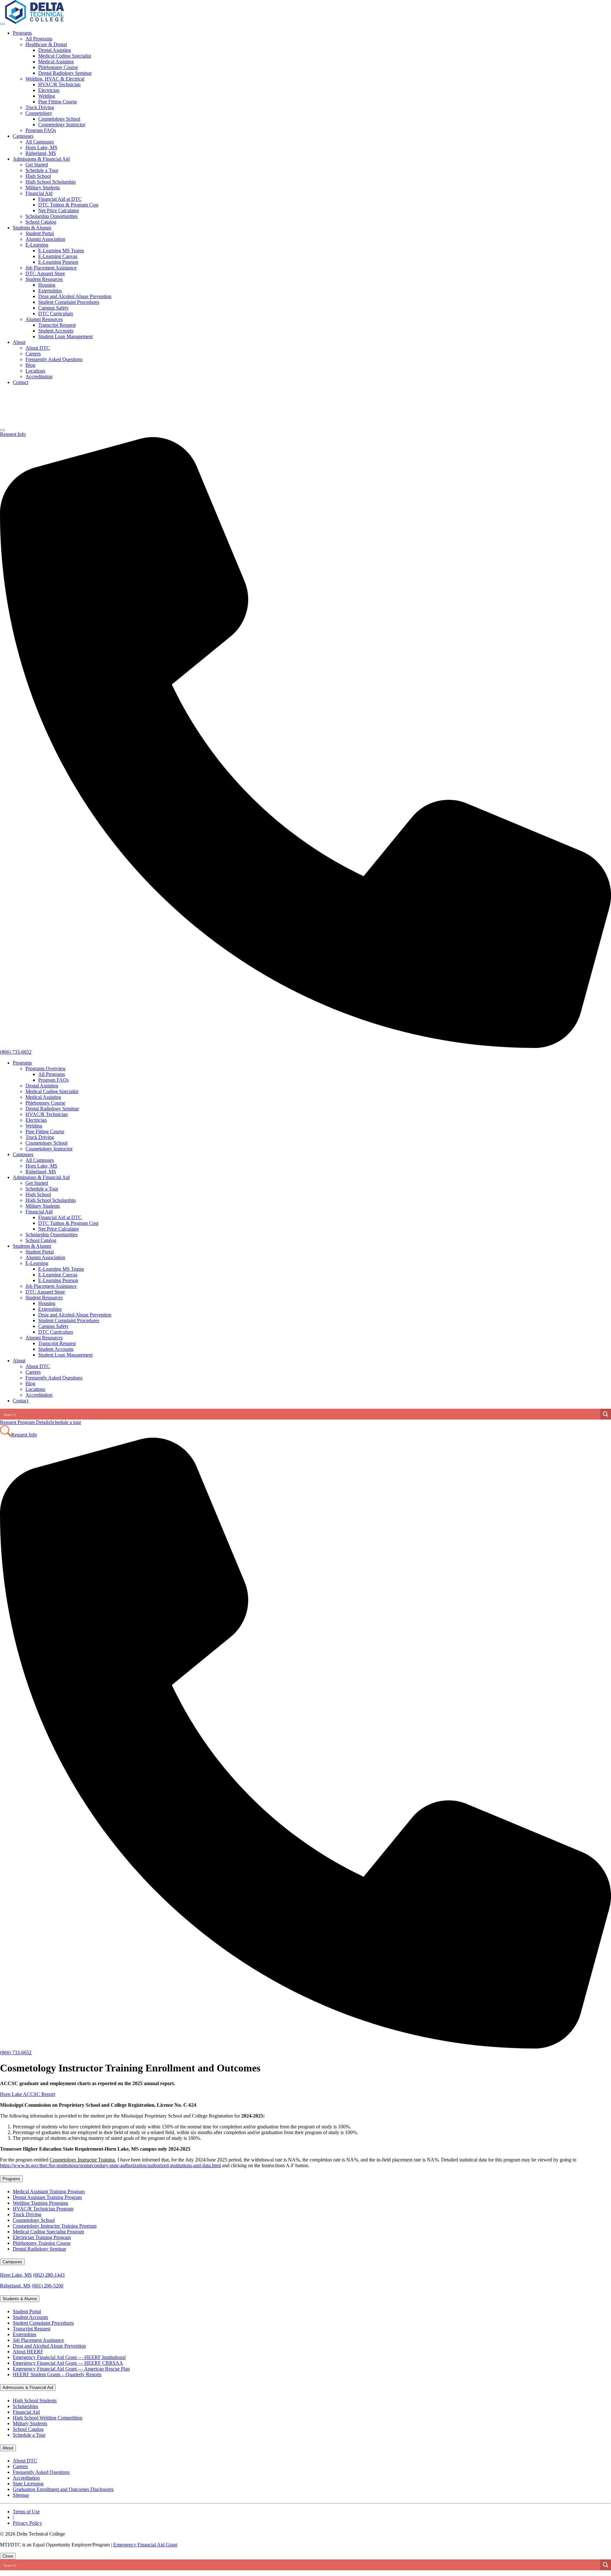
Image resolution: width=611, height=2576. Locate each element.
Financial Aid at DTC (60, 199)
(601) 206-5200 (48, 2286)
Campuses (23, 136)
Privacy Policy (27, 2523)
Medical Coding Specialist (65, 56)
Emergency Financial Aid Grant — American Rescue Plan (71, 2369)
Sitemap (21, 2495)
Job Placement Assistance (51, 268)
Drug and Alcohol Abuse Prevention (75, 296)
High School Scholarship (51, 182)
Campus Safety (53, 308)
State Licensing (28, 2484)
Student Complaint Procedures (69, 302)
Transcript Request (57, 325)
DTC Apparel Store (45, 273)
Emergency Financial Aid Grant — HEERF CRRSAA (68, 2363)
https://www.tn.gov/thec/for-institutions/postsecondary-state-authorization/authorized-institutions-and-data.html (110, 2165)
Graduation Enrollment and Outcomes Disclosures (63, 2489)
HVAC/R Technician (59, 84)
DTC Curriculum (56, 314)
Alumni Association (45, 239)
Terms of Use (26, 2512)
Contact (21, 382)
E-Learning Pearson (58, 262)
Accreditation (39, 377)
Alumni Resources (44, 319)
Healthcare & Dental (46, 44)
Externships (50, 291)
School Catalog (41, 222)
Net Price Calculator (59, 210)
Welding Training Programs (40, 2203)
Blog (30, 365)
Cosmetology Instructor (62, 125)
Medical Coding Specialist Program (48, 2232)
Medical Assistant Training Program (49, 2192)
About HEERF (28, 2352)
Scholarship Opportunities (52, 216)
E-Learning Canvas (58, 256)
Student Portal (40, 233)
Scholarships (25, 2406)
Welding (47, 96)
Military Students (43, 188)
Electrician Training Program (42, 2237)
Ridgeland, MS (41, 153)
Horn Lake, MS (41, 147)
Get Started (37, 165)
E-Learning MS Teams (61, 251)
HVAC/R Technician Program (43, 2209)
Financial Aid (39, 193)
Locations (35, 371)
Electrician (49, 90)
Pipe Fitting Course (58, 102)
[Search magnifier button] (606, 1414)
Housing (47, 285)
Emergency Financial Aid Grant (145, 2545)
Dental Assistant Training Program (47, 2197)
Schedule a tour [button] (66, 1422)
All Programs (39, 39)
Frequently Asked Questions (54, 359)
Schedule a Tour (42, 170)
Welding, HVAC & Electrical (55, 79)
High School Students (35, 2401)
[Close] (3, 430)
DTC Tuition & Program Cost (68, 205)
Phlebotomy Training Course (42, 2243)
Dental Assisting (55, 50)
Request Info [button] (13, 434)
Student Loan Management (65, 336)
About (19, 342)
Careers (33, 354)
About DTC (38, 348)
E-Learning (37, 245)
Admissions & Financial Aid (41, 159)
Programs (22, 33)
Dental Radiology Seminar (65, 73)
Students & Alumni (32, 228)
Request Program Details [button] (25, 1422)
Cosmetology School (59, 119)
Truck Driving (40, 107)
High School (38, 176)
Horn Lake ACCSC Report (28, 2094)
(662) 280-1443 (49, 2275)
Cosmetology (39, 113)
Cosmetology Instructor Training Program (55, 2226)
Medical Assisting (56, 62)
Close (8, 2556)
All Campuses (40, 142)
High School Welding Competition (48, 2418)
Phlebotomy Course (58, 67)
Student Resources (44, 279)
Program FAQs (41, 130)
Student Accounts (56, 331)
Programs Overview (46, 1068)
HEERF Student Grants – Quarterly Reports (57, 2374)
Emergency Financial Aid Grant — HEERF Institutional (69, 2357)
